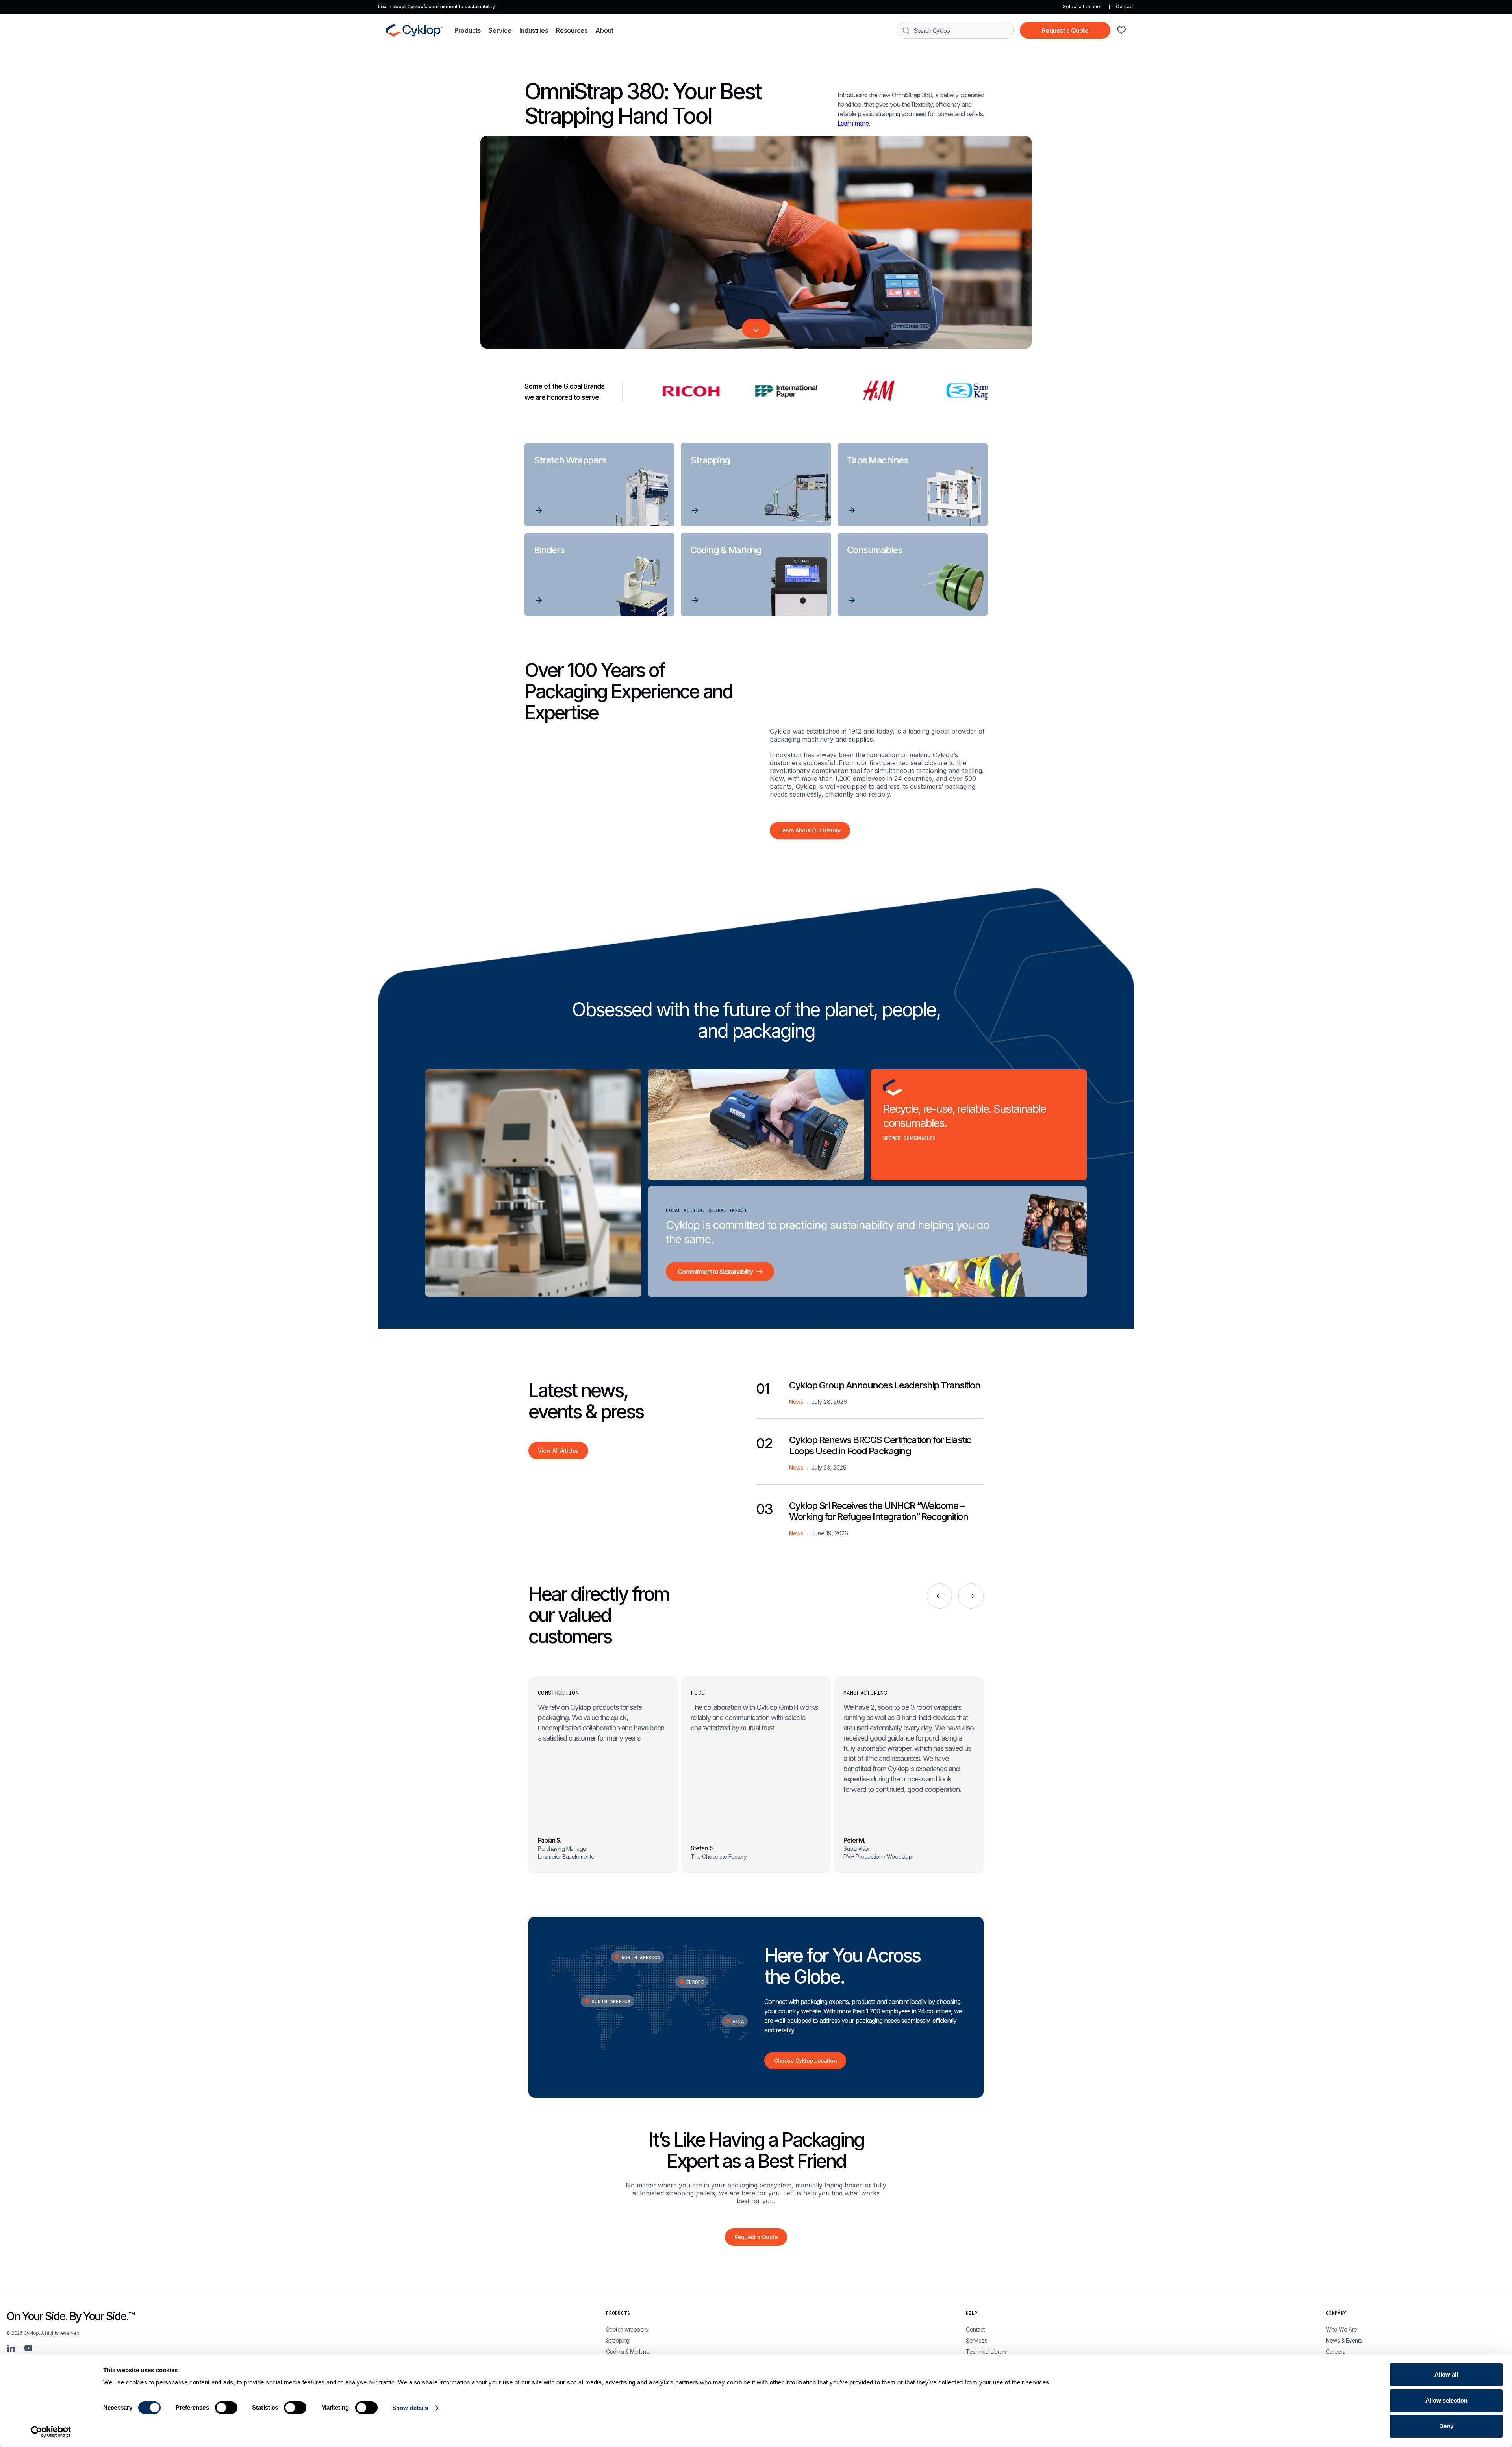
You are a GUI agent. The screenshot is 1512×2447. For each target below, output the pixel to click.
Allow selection (1446, 2400)
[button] (468, 30)
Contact (1125, 6)
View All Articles (558, 1451)
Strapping (618, 2340)
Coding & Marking (628, 2352)
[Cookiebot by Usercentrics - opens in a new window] (51, 2432)
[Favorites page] (1121, 30)
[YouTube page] (28, 2348)
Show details (410, 2408)
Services (976, 2340)
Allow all (1446, 2374)
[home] (414, 30)
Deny (1446, 2426)
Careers (1336, 2352)
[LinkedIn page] (11, 2348)
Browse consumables (910, 1138)
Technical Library (987, 2352)
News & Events (1344, 2340)
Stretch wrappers (627, 2329)
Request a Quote (1065, 30)
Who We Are (1341, 2329)
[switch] (226, 2408)
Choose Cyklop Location (805, 2060)
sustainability (480, 6)
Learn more (853, 123)
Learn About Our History (810, 830)
